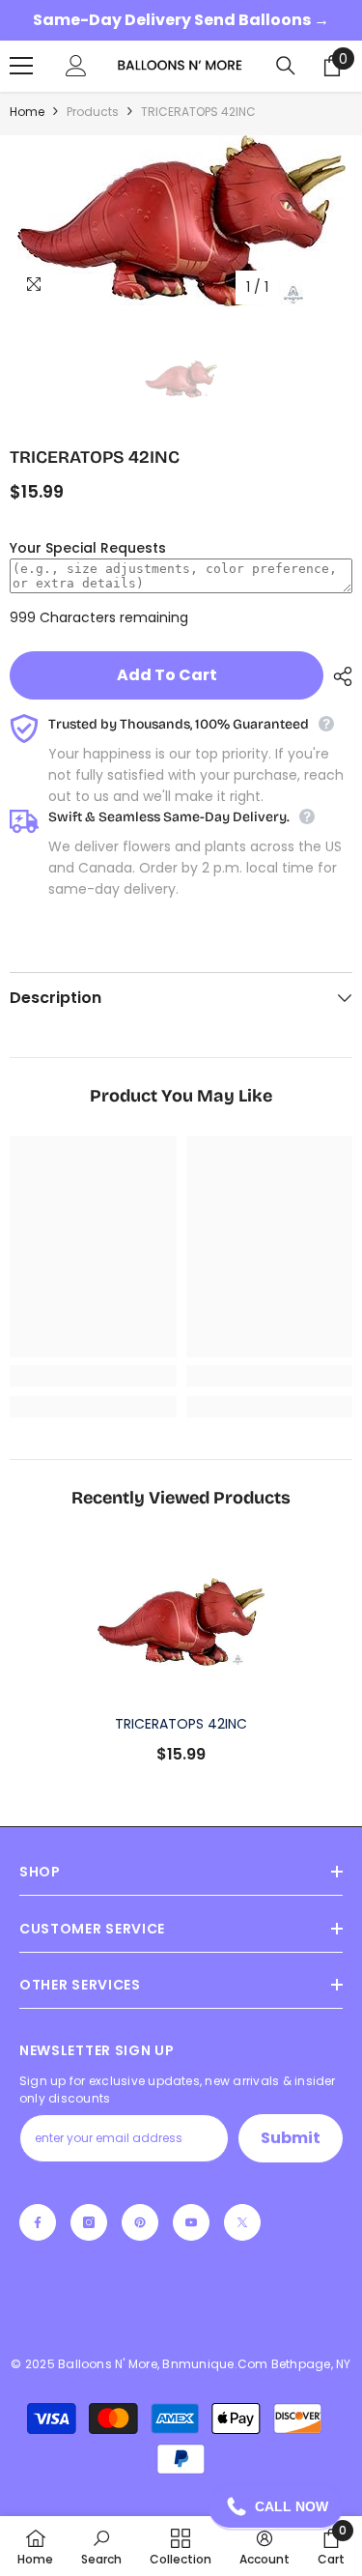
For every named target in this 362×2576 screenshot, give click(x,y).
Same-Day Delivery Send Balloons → (181, 20)
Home (27, 112)
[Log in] (76, 66)
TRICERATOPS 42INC (181, 1724)
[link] (93, 1376)
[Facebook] (38, 2222)
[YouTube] (191, 2222)
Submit (291, 2138)
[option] (181, 221)
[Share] (338, 676)
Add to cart (167, 675)
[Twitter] (242, 2222)
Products (93, 112)
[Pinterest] (140, 2222)
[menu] (21, 66)
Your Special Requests (88, 548)
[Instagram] (89, 2222)
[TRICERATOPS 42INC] (181, 1622)
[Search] (286, 66)
